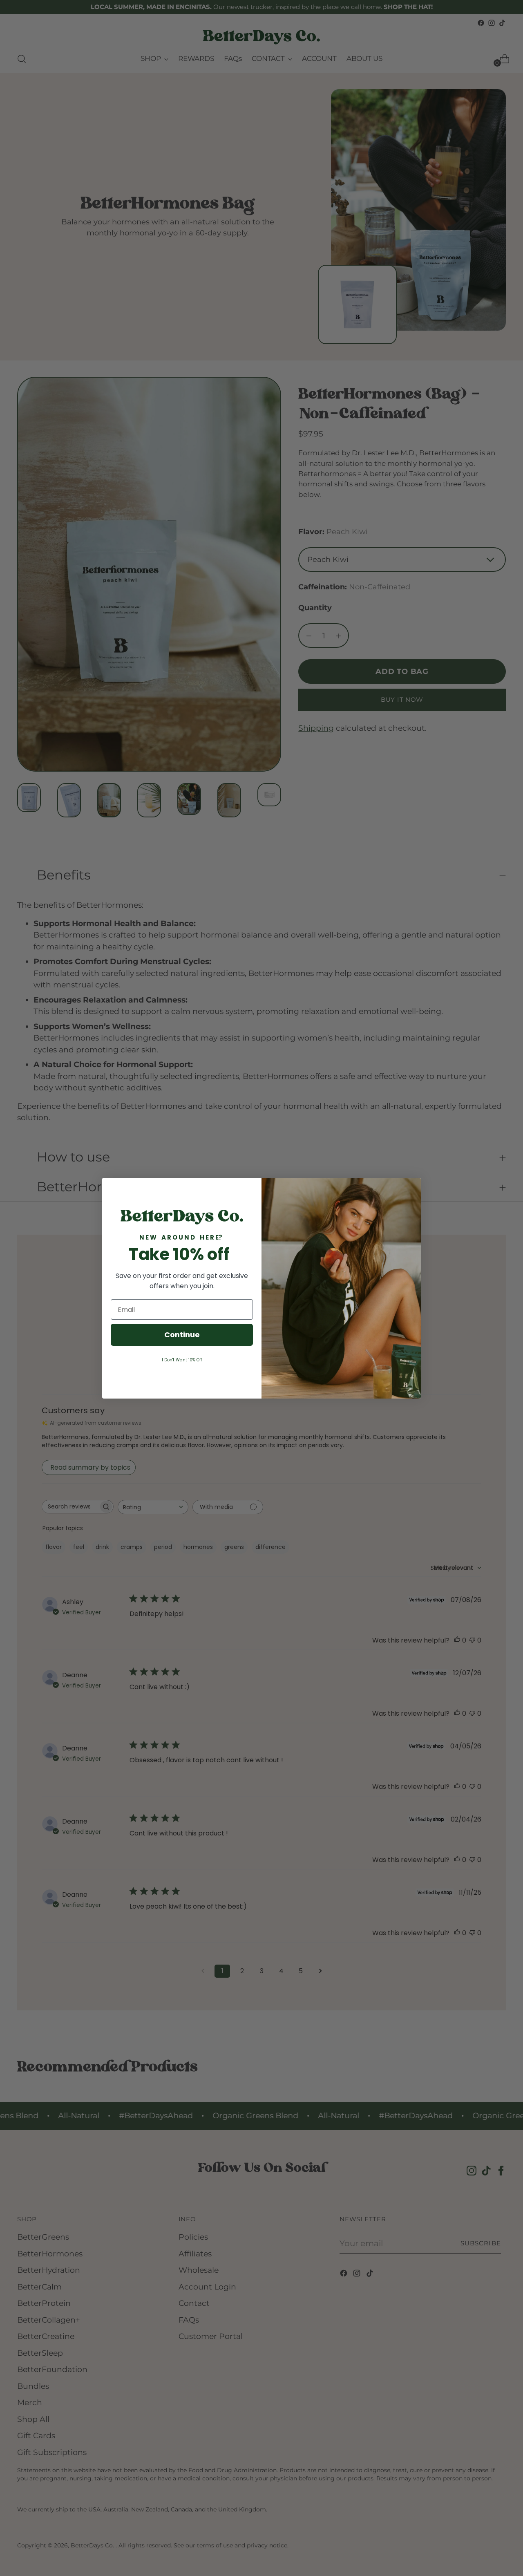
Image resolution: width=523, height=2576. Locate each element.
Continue (182, 1335)
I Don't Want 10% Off (182, 1360)
